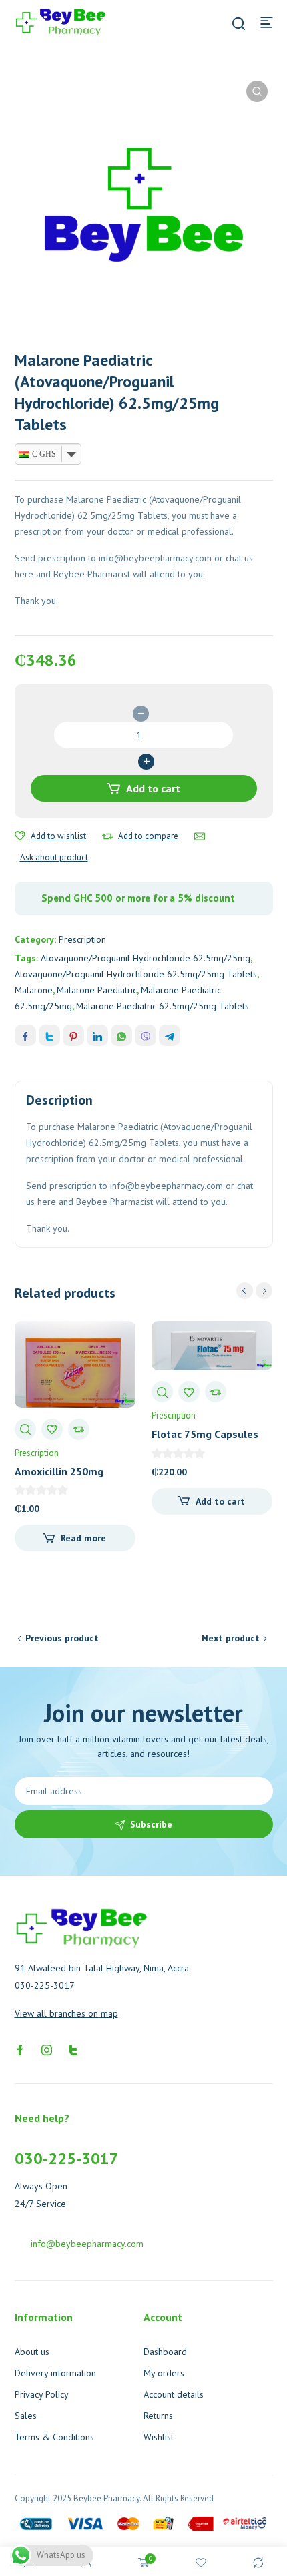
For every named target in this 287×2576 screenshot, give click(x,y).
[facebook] (20, 2049)
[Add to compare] (107, 836)
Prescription (82, 939)
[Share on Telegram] (170, 1035)
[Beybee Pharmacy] (61, 21)
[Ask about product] (200, 836)
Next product (231, 1638)
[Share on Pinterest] (73, 1035)
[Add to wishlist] (20, 836)
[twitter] (73, 2049)
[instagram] (47, 2049)
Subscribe (151, 1824)
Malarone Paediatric (97, 990)
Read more (83, 1538)
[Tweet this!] (49, 1035)
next (264, 1291)
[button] (257, 91)
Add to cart (153, 788)
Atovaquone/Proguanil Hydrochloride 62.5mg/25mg (146, 958)
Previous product (62, 1638)
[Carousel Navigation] (254, 1291)
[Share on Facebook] (25, 1035)
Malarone (34, 990)
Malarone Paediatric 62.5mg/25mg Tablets (163, 1006)
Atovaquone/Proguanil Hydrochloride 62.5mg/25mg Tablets (136, 974)
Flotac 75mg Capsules (205, 1434)
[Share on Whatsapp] (121, 1035)
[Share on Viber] (146, 1035)
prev (245, 1291)
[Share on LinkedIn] (97, 1035)
